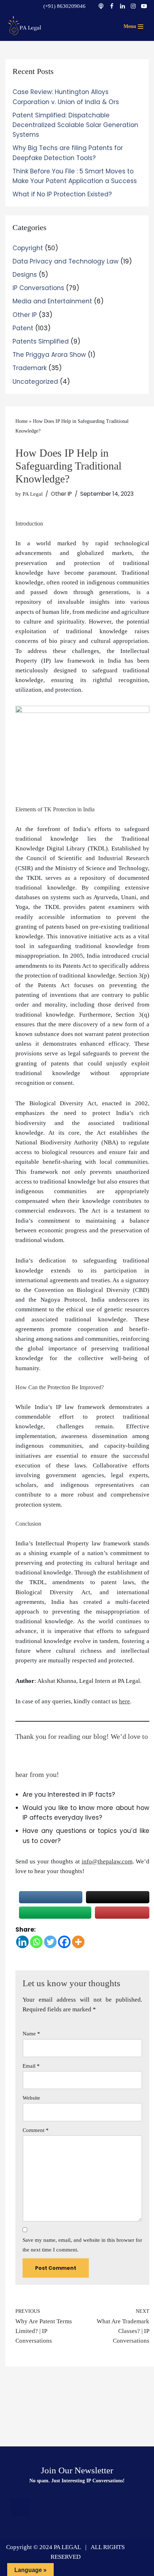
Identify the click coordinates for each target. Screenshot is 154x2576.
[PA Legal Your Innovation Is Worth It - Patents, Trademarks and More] (25, 25)
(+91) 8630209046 (64, 6)
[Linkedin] (122, 6)
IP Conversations (38, 288)
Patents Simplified (41, 341)
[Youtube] (144, 6)
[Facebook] (112, 6)
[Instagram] (133, 6)
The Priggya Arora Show (49, 355)
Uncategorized (35, 382)
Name (31, 2034)
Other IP (25, 315)
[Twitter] (50, 1942)
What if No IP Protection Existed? (62, 194)
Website (31, 2098)
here (124, 1701)
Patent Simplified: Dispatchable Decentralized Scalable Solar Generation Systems (75, 125)
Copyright (28, 248)
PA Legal (33, 494)
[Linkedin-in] (77, 2507)
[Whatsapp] (36, 1942)
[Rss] (20, 2507)
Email (31, 2066)
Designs (25, 275)
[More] (78, 1942)
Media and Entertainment (52, 301)
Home (21, 421)
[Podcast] (101, 6)
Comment (36, 2130)
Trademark (30, 368)
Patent (23, 328)
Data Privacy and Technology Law (66, 261)
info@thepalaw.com (107, 1861)
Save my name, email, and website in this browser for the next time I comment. (82, 2245)
